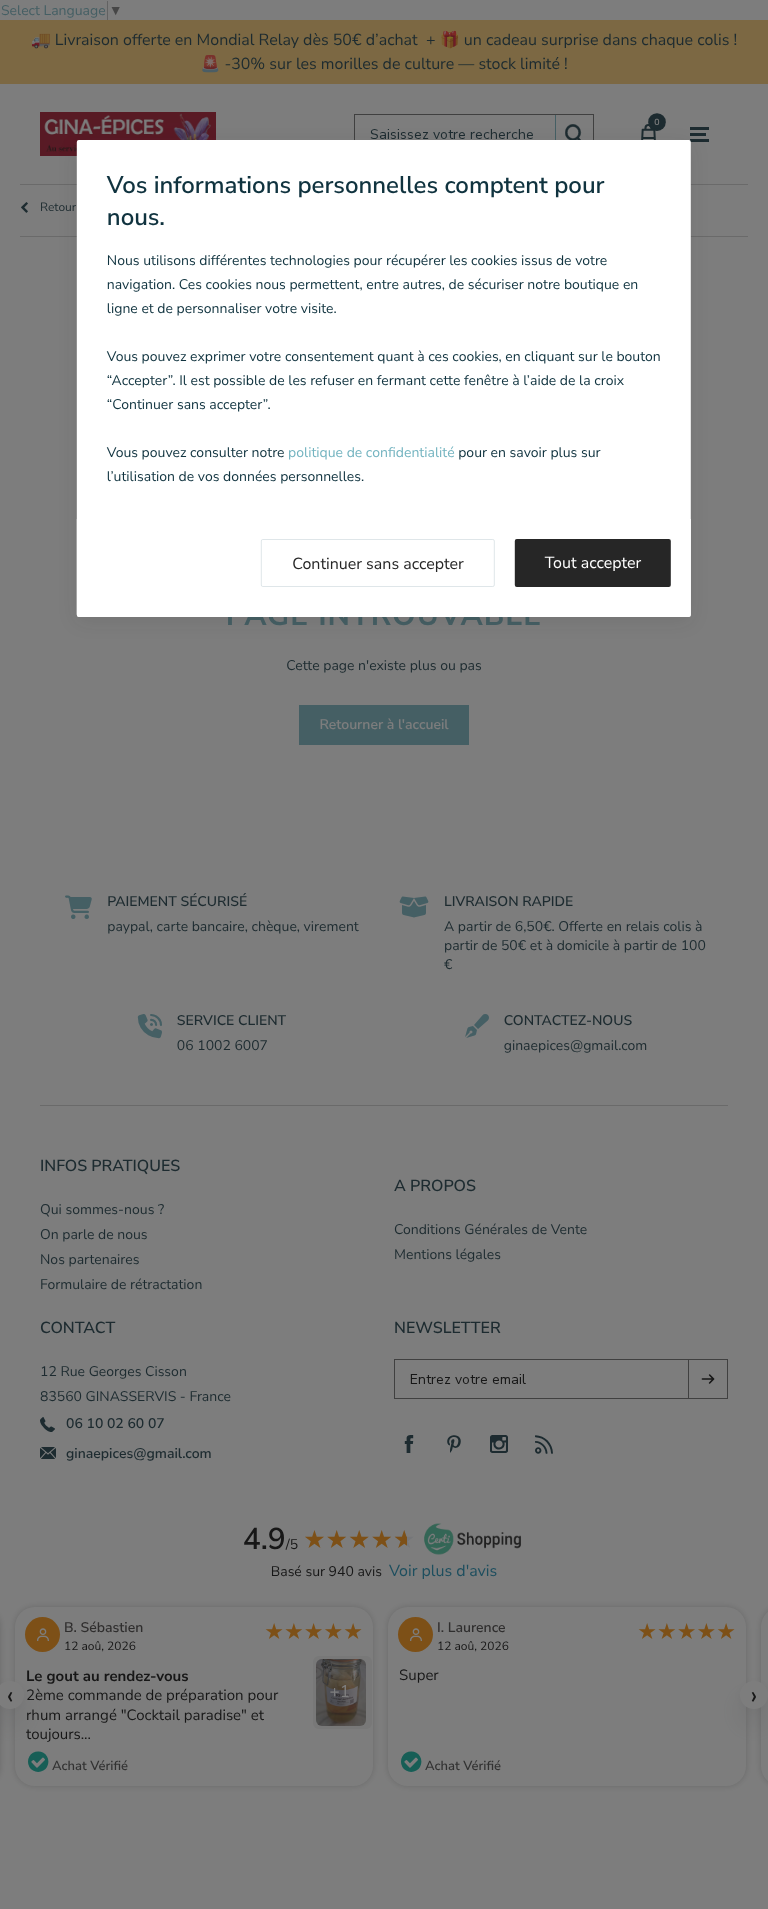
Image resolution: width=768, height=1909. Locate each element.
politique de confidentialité (371, 452)
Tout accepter (593, 563)
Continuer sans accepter (378, 564)
